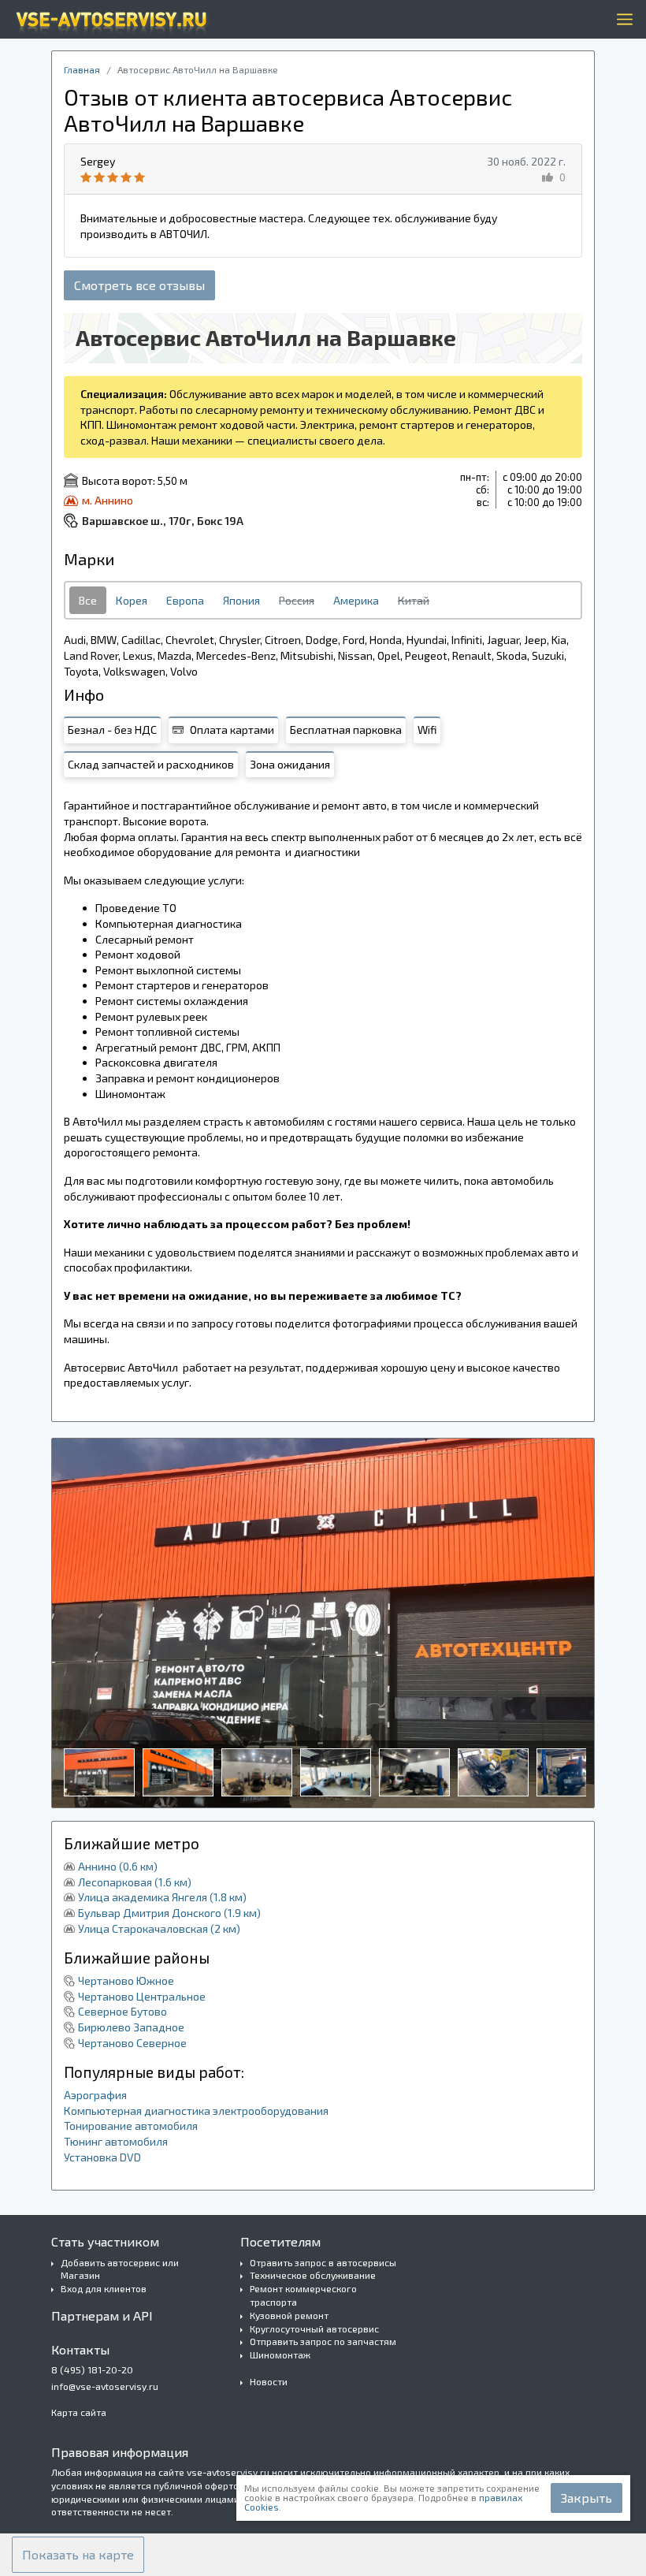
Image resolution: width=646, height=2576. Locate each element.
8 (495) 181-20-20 (92, 2369)
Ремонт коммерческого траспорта (303, 2295)
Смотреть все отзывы (139, 285)
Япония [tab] (241, 600)
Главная (82, 69)
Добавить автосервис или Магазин (120, 2269)
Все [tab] (88, 600)
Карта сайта (79, 2412)
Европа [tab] (185, 600)
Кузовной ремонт (289, 2315)
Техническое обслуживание (313, 2275)
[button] (78, 2555)
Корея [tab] (132, 600)
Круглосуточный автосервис (314, 2328)
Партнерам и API (102, 2315)
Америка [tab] (356, 600)
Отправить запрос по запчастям (323, 2341)
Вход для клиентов (104, 2288)
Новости (269, 2381)
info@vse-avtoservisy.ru (105, 2386)
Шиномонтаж (280, 2355)
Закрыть (587, 2498)
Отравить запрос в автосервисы (323, 2262)
